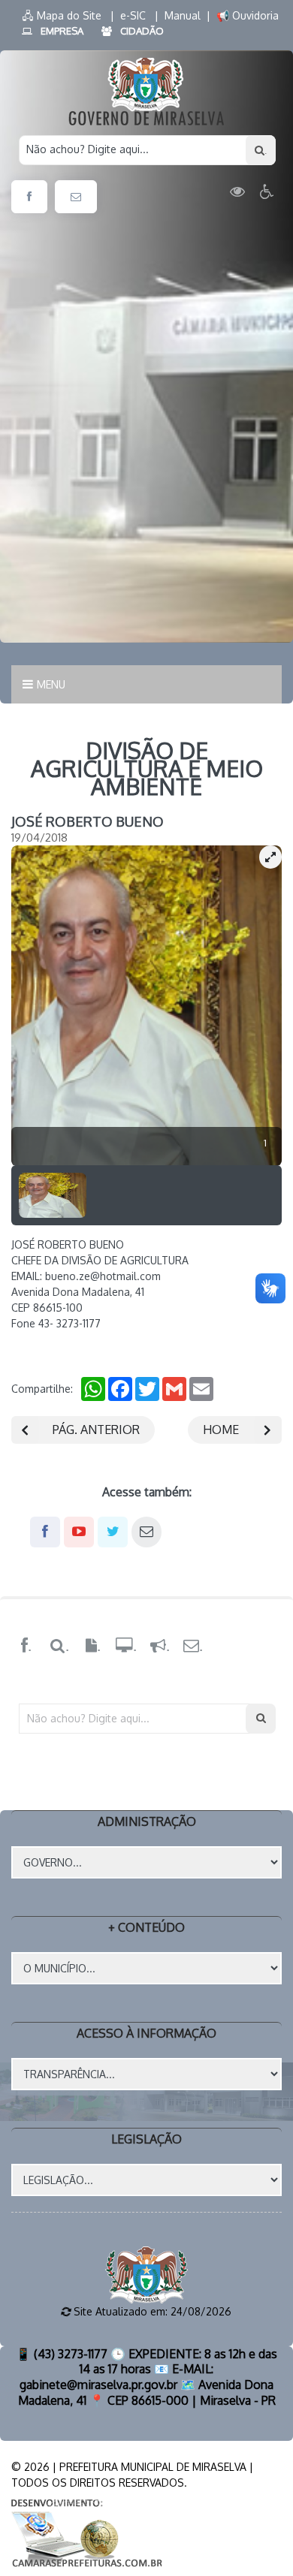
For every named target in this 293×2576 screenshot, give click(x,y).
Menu (51, 684)
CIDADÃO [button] (142, 31)
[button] (270, 857)
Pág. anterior (96, 1430)
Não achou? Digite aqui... (88, 149)
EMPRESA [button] (62, 31)
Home (221, 1430)
